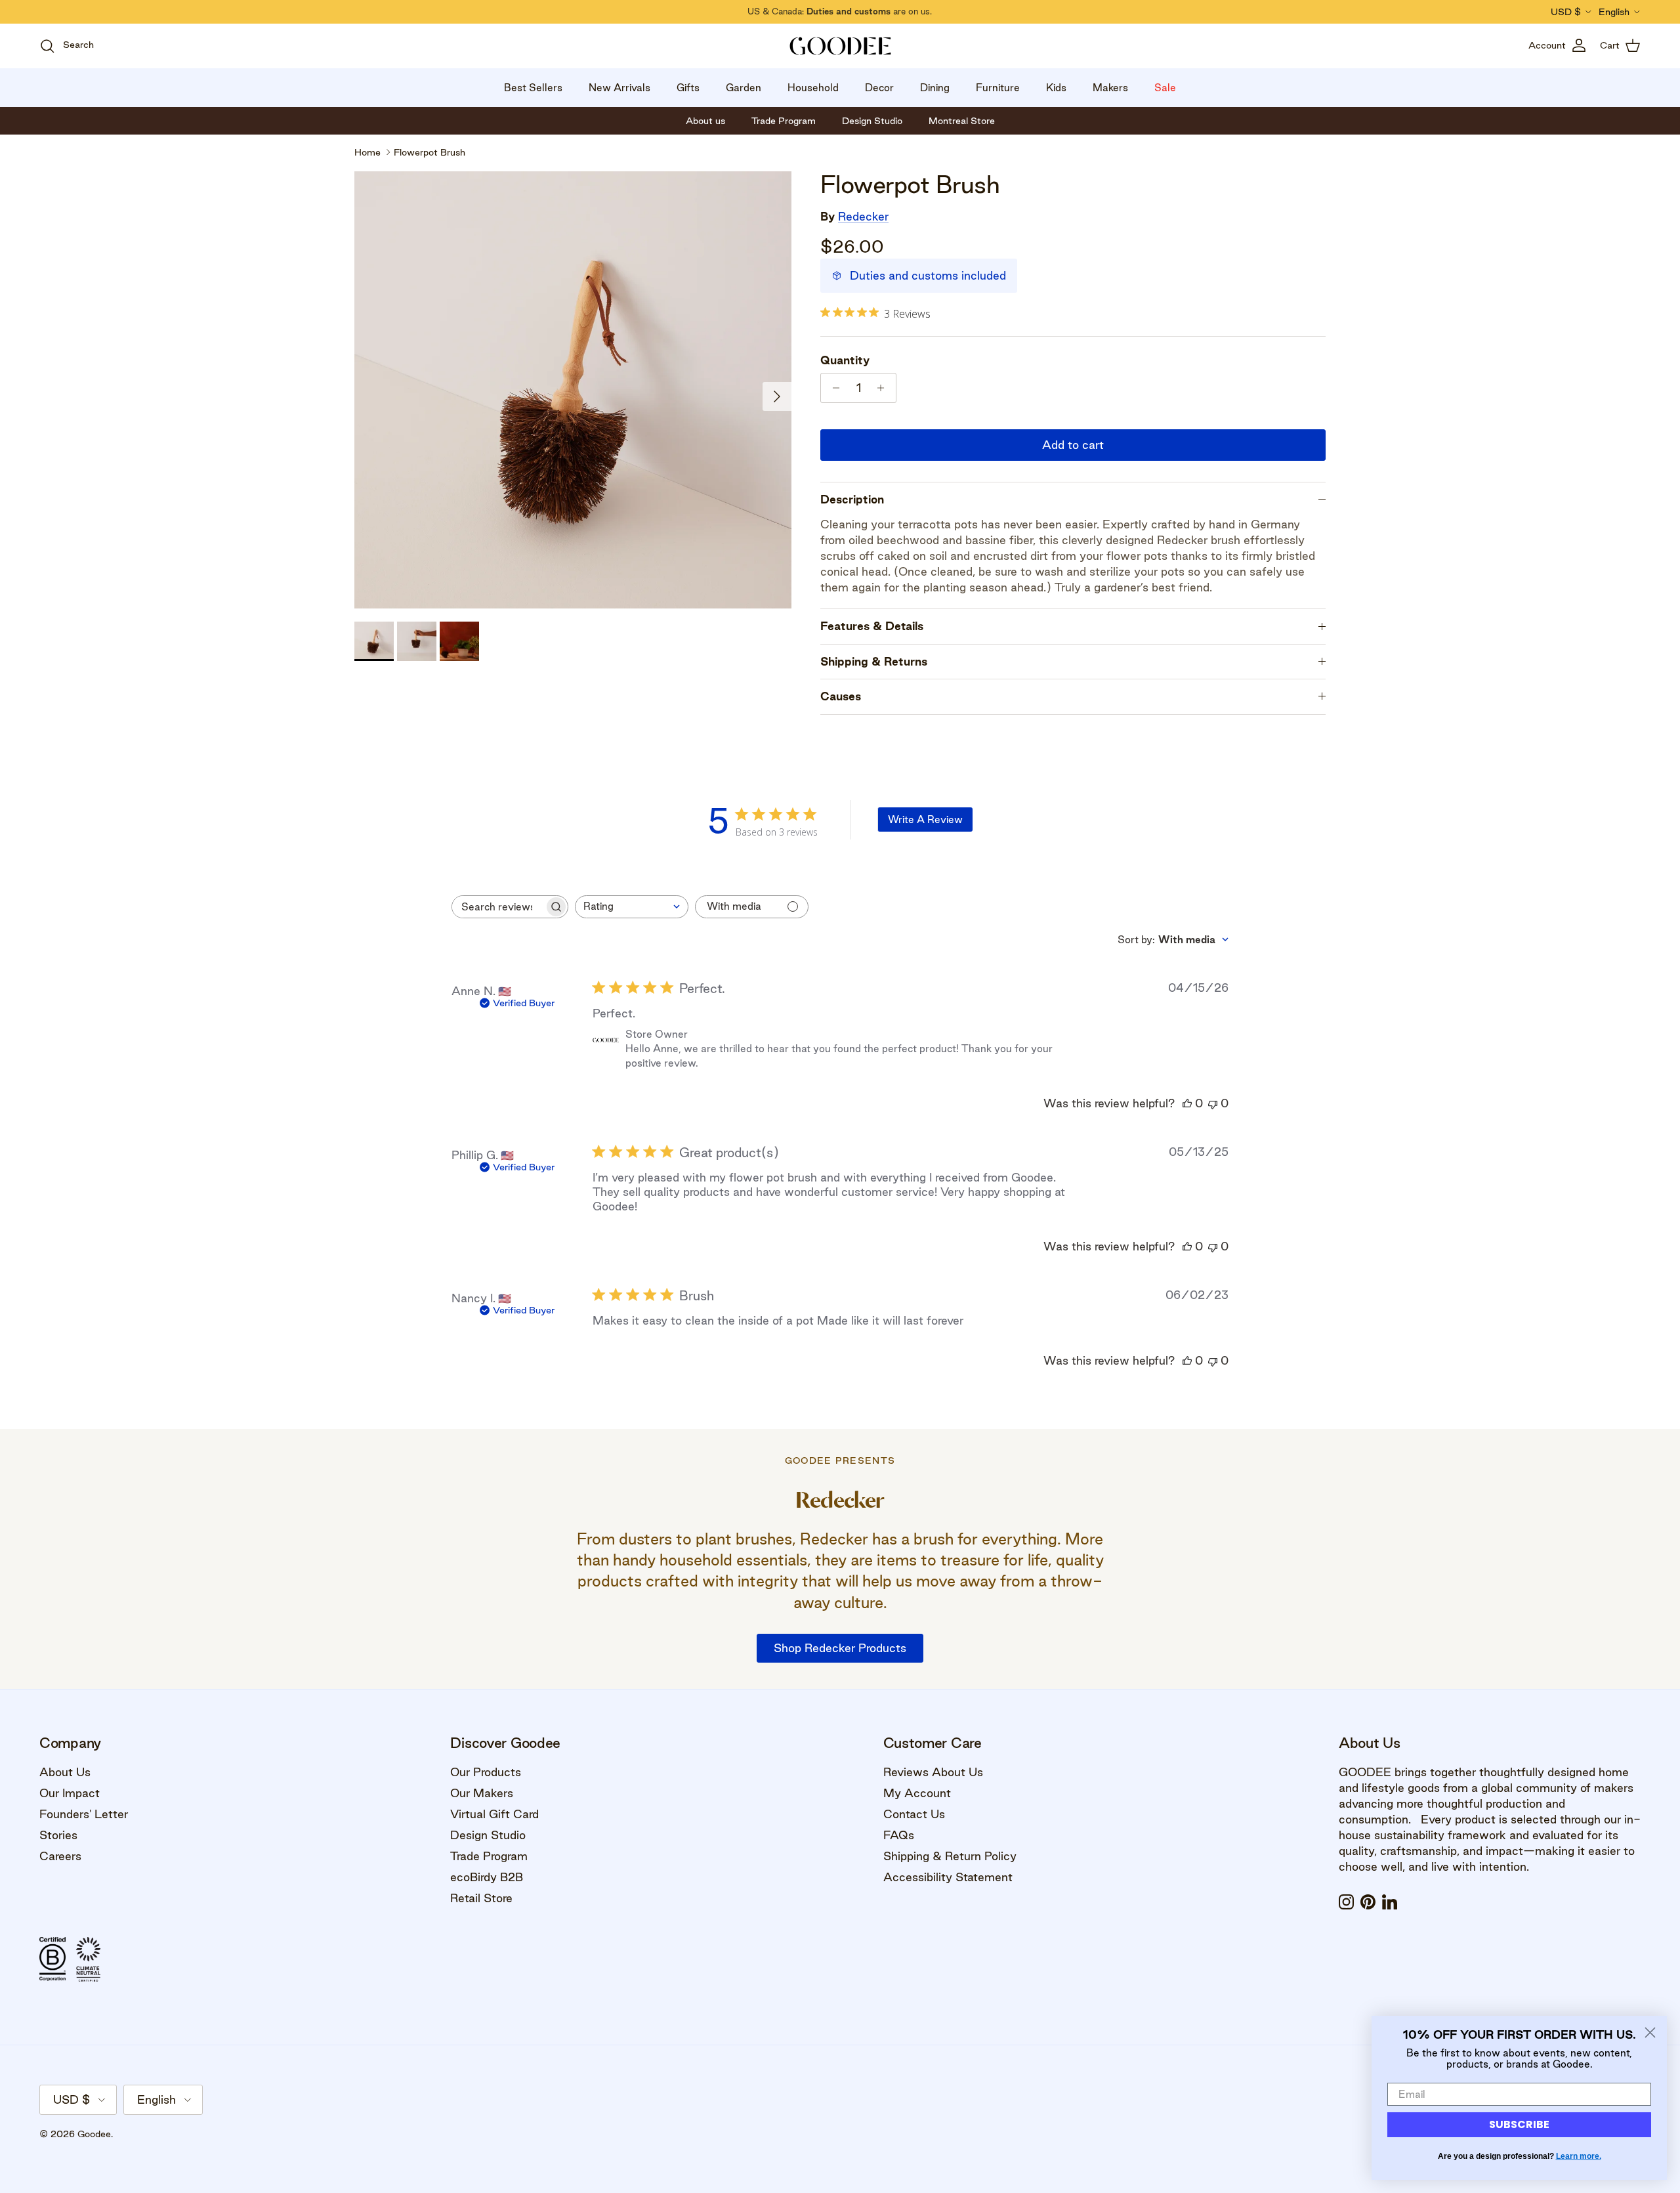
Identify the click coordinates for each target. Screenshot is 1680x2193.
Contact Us (914, 1814)
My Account (917, 1793)
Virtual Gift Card (494, 1814)
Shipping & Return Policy (950, 1856)
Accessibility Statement (948, 1877)
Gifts (688, 88)
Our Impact (70, 1793)
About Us (65, 1772)
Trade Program (489, 1856)
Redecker (863, 216)
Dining (935, 88)
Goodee (94, 2134)
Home (367, 152)
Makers (1110, 88)
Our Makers (482, 1793)
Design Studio (488, 1835)
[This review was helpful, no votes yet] (1187, 1103)
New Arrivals (619, 88)
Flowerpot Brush (430, 152)
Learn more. (1579, 2156)
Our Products (486, 1772)
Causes (841, 696)
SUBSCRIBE (1519, 2124)
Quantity (845, 360)
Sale (1165, 88)
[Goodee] (840, 46)
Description (852, 499)
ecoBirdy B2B (487, 1877)
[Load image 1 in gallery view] (573, 390)
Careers (60, 1856)
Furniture (998, 88)
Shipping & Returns (874, 661)
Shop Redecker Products (840, 1648)
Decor (879, 88)
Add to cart (1073, 445)
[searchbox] (498, 907)
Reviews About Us (933, 1772)
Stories (58, 1835)
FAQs (899, 1835)
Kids (1056, 88)
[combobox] (632, 907)
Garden (744, 88)
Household (813, 88)
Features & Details (872, 626)
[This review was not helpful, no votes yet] (1213, 1103)
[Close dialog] (1650, 2033)
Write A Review (925, 820)
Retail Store (481, 1898)
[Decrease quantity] (832, 388)
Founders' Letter (84, 1814)
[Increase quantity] (884, 388)
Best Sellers (533, 88)
